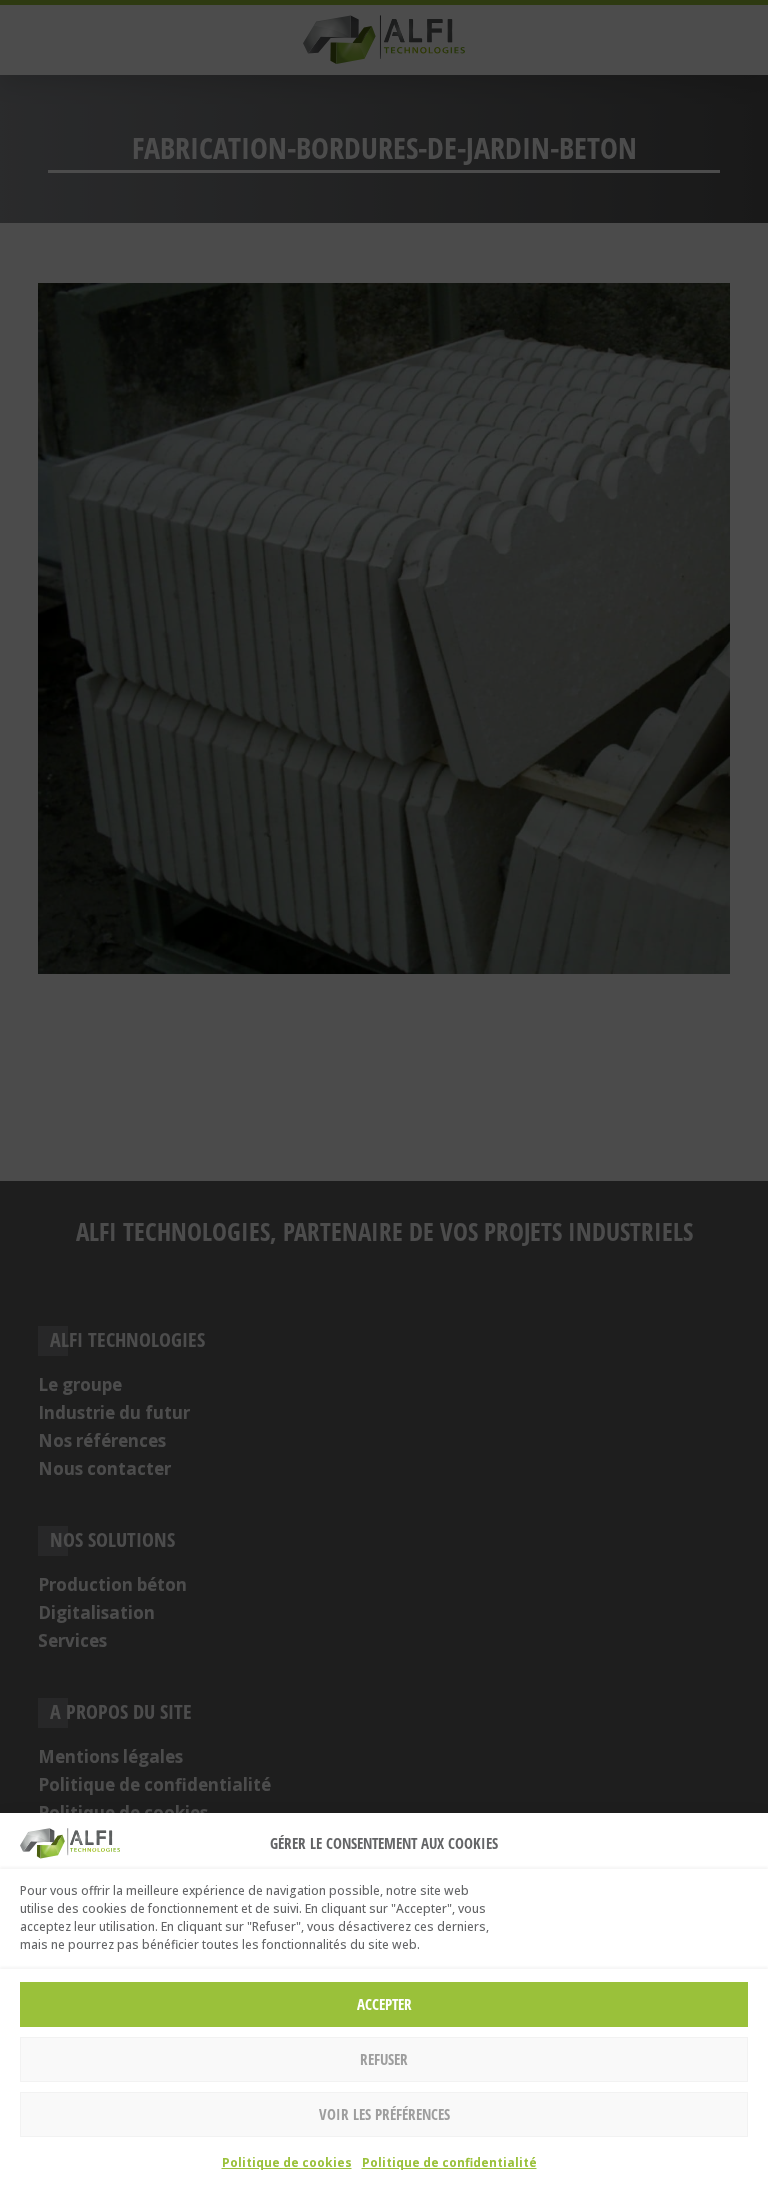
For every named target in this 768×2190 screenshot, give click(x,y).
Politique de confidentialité (449, 2162)
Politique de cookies (287, 2162)
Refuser (384, 2059)
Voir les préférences (384, 2114)
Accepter (384, 2004)
